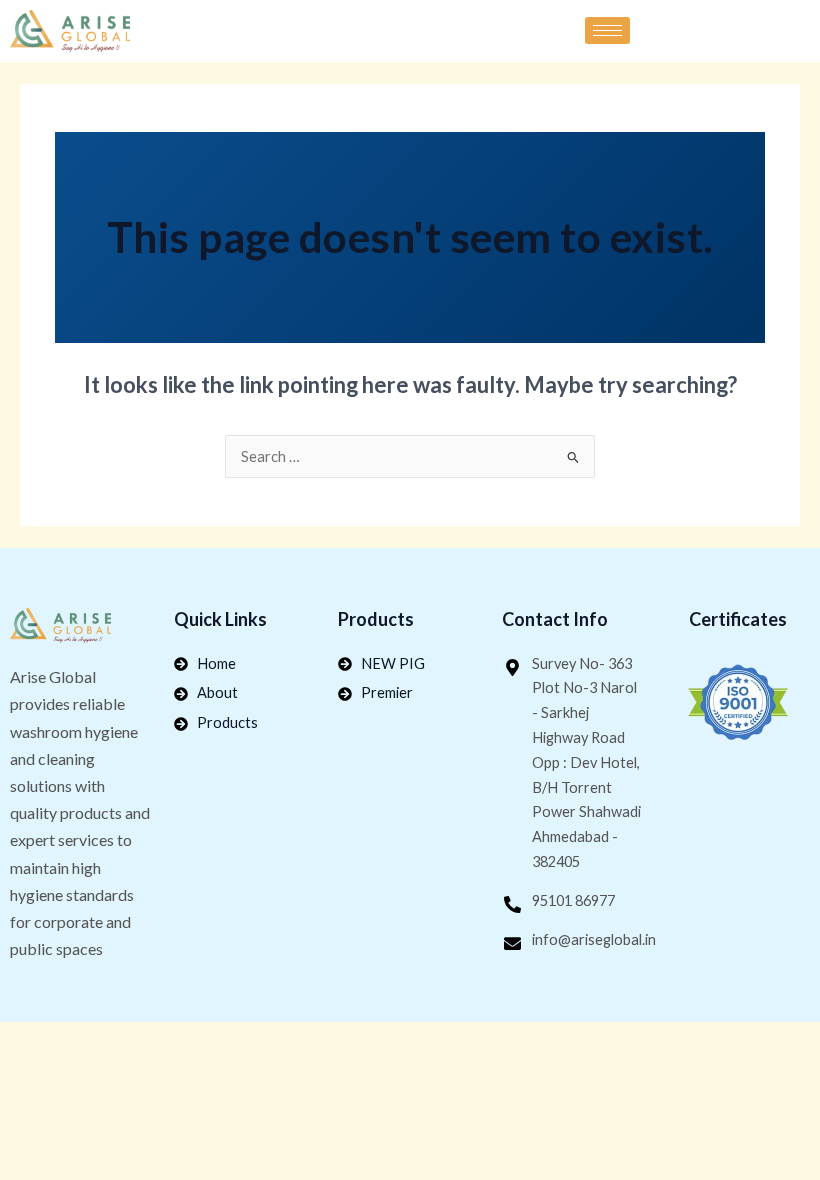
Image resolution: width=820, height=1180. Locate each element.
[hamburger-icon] (607, 30)
